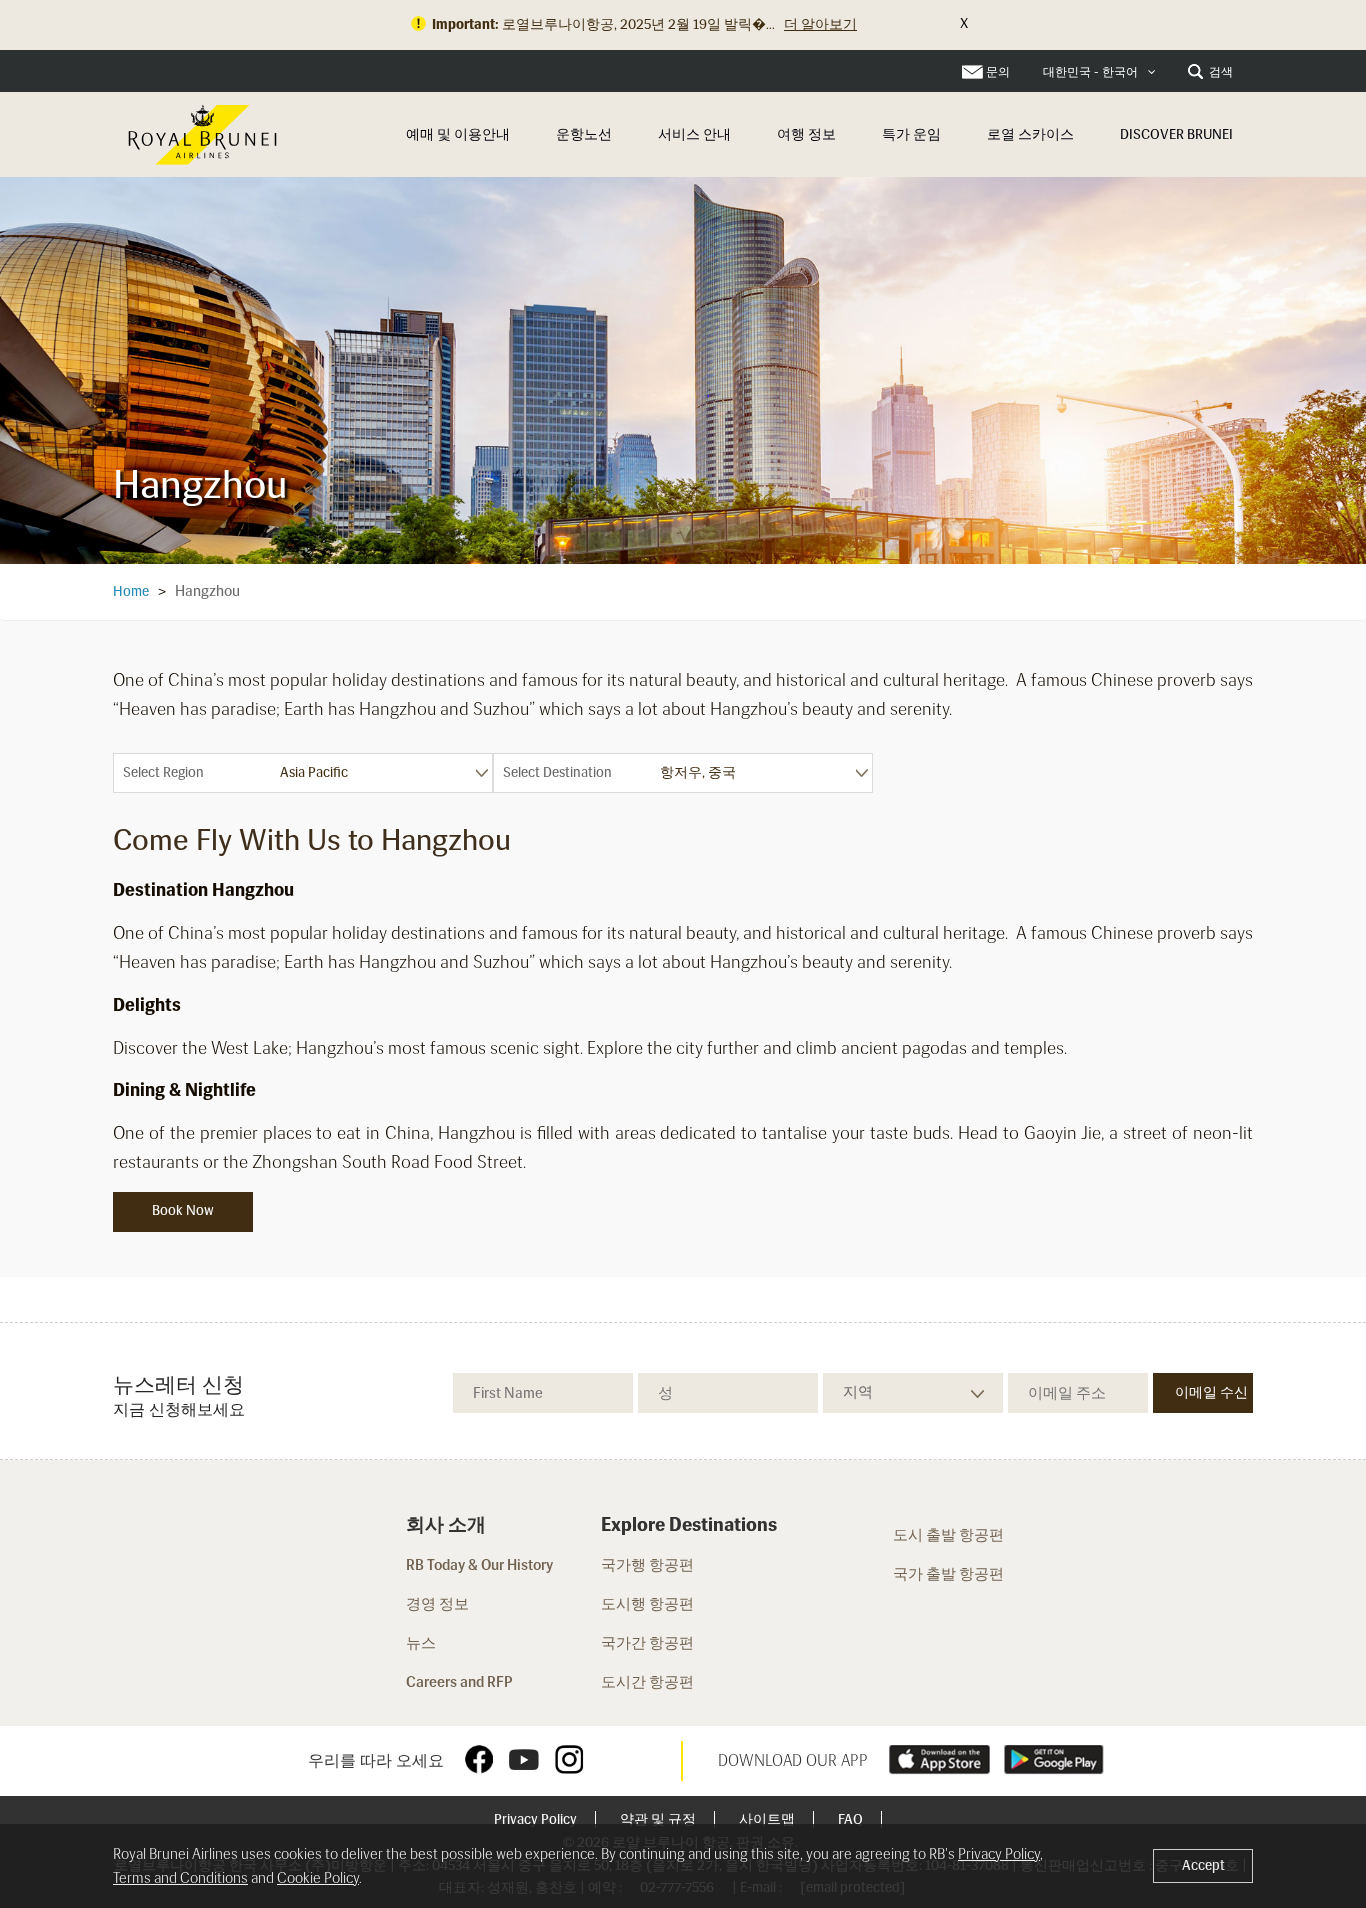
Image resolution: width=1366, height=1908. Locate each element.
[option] (683, 370)
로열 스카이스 (1030, 134)
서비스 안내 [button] (694, 134)
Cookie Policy (318, 1878)
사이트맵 (768, 1819)
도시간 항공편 (649, 1682)
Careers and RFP (459, 1682)
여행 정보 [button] (806, 134)
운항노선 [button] (584, 134)
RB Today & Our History (479, 1565)
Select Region (163, 772)
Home (131, 591)
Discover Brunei (1176, 134)
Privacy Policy (537, 1819)
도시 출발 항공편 (948, 1535)
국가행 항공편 (647, 1565)
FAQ (852, 1819)
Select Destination (557, 772)
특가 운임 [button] (911, 134)
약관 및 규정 (659, 1819)
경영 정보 (437, 1604)
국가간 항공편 (649, 1643)
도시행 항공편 (647, 1604)
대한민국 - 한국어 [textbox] (1090, 72)
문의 (998, 72)
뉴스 (421, 1643)
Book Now (183, 1210)
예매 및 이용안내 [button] (458, 134)
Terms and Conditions (180, 1878)
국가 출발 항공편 (948, 1574)
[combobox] (1099, 72)
